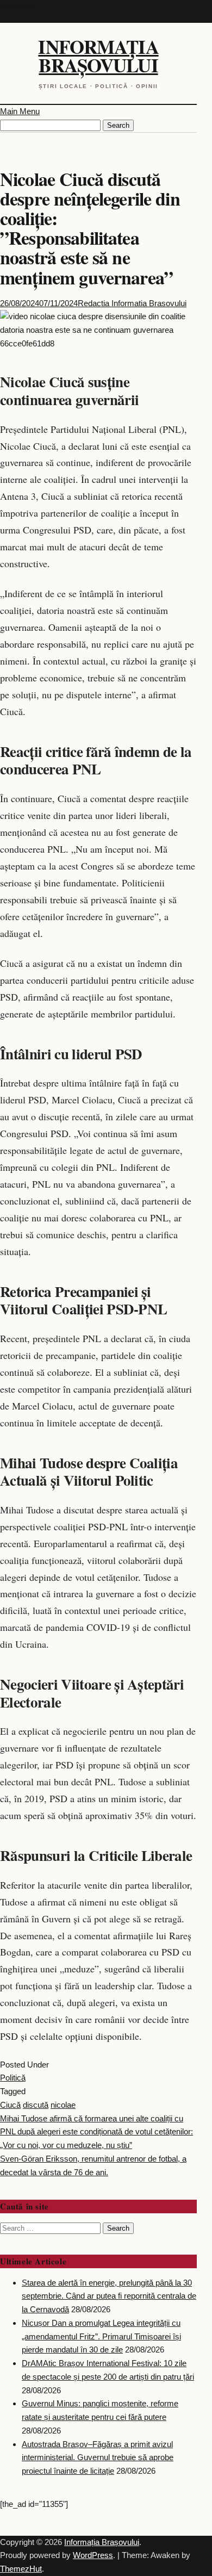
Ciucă (10, 2105)
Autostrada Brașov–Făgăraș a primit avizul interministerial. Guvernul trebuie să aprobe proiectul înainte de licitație (98, 2458)
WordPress (93, 2555)
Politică (13, 2078)
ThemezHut (21, 2569)
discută (36, 2105)
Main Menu (20, 111)
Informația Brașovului (98, 56)
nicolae (63, 2105)
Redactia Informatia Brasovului (132, 303)
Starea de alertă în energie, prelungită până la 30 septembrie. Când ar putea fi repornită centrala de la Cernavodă (109, 2296)
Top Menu (17, 6)
